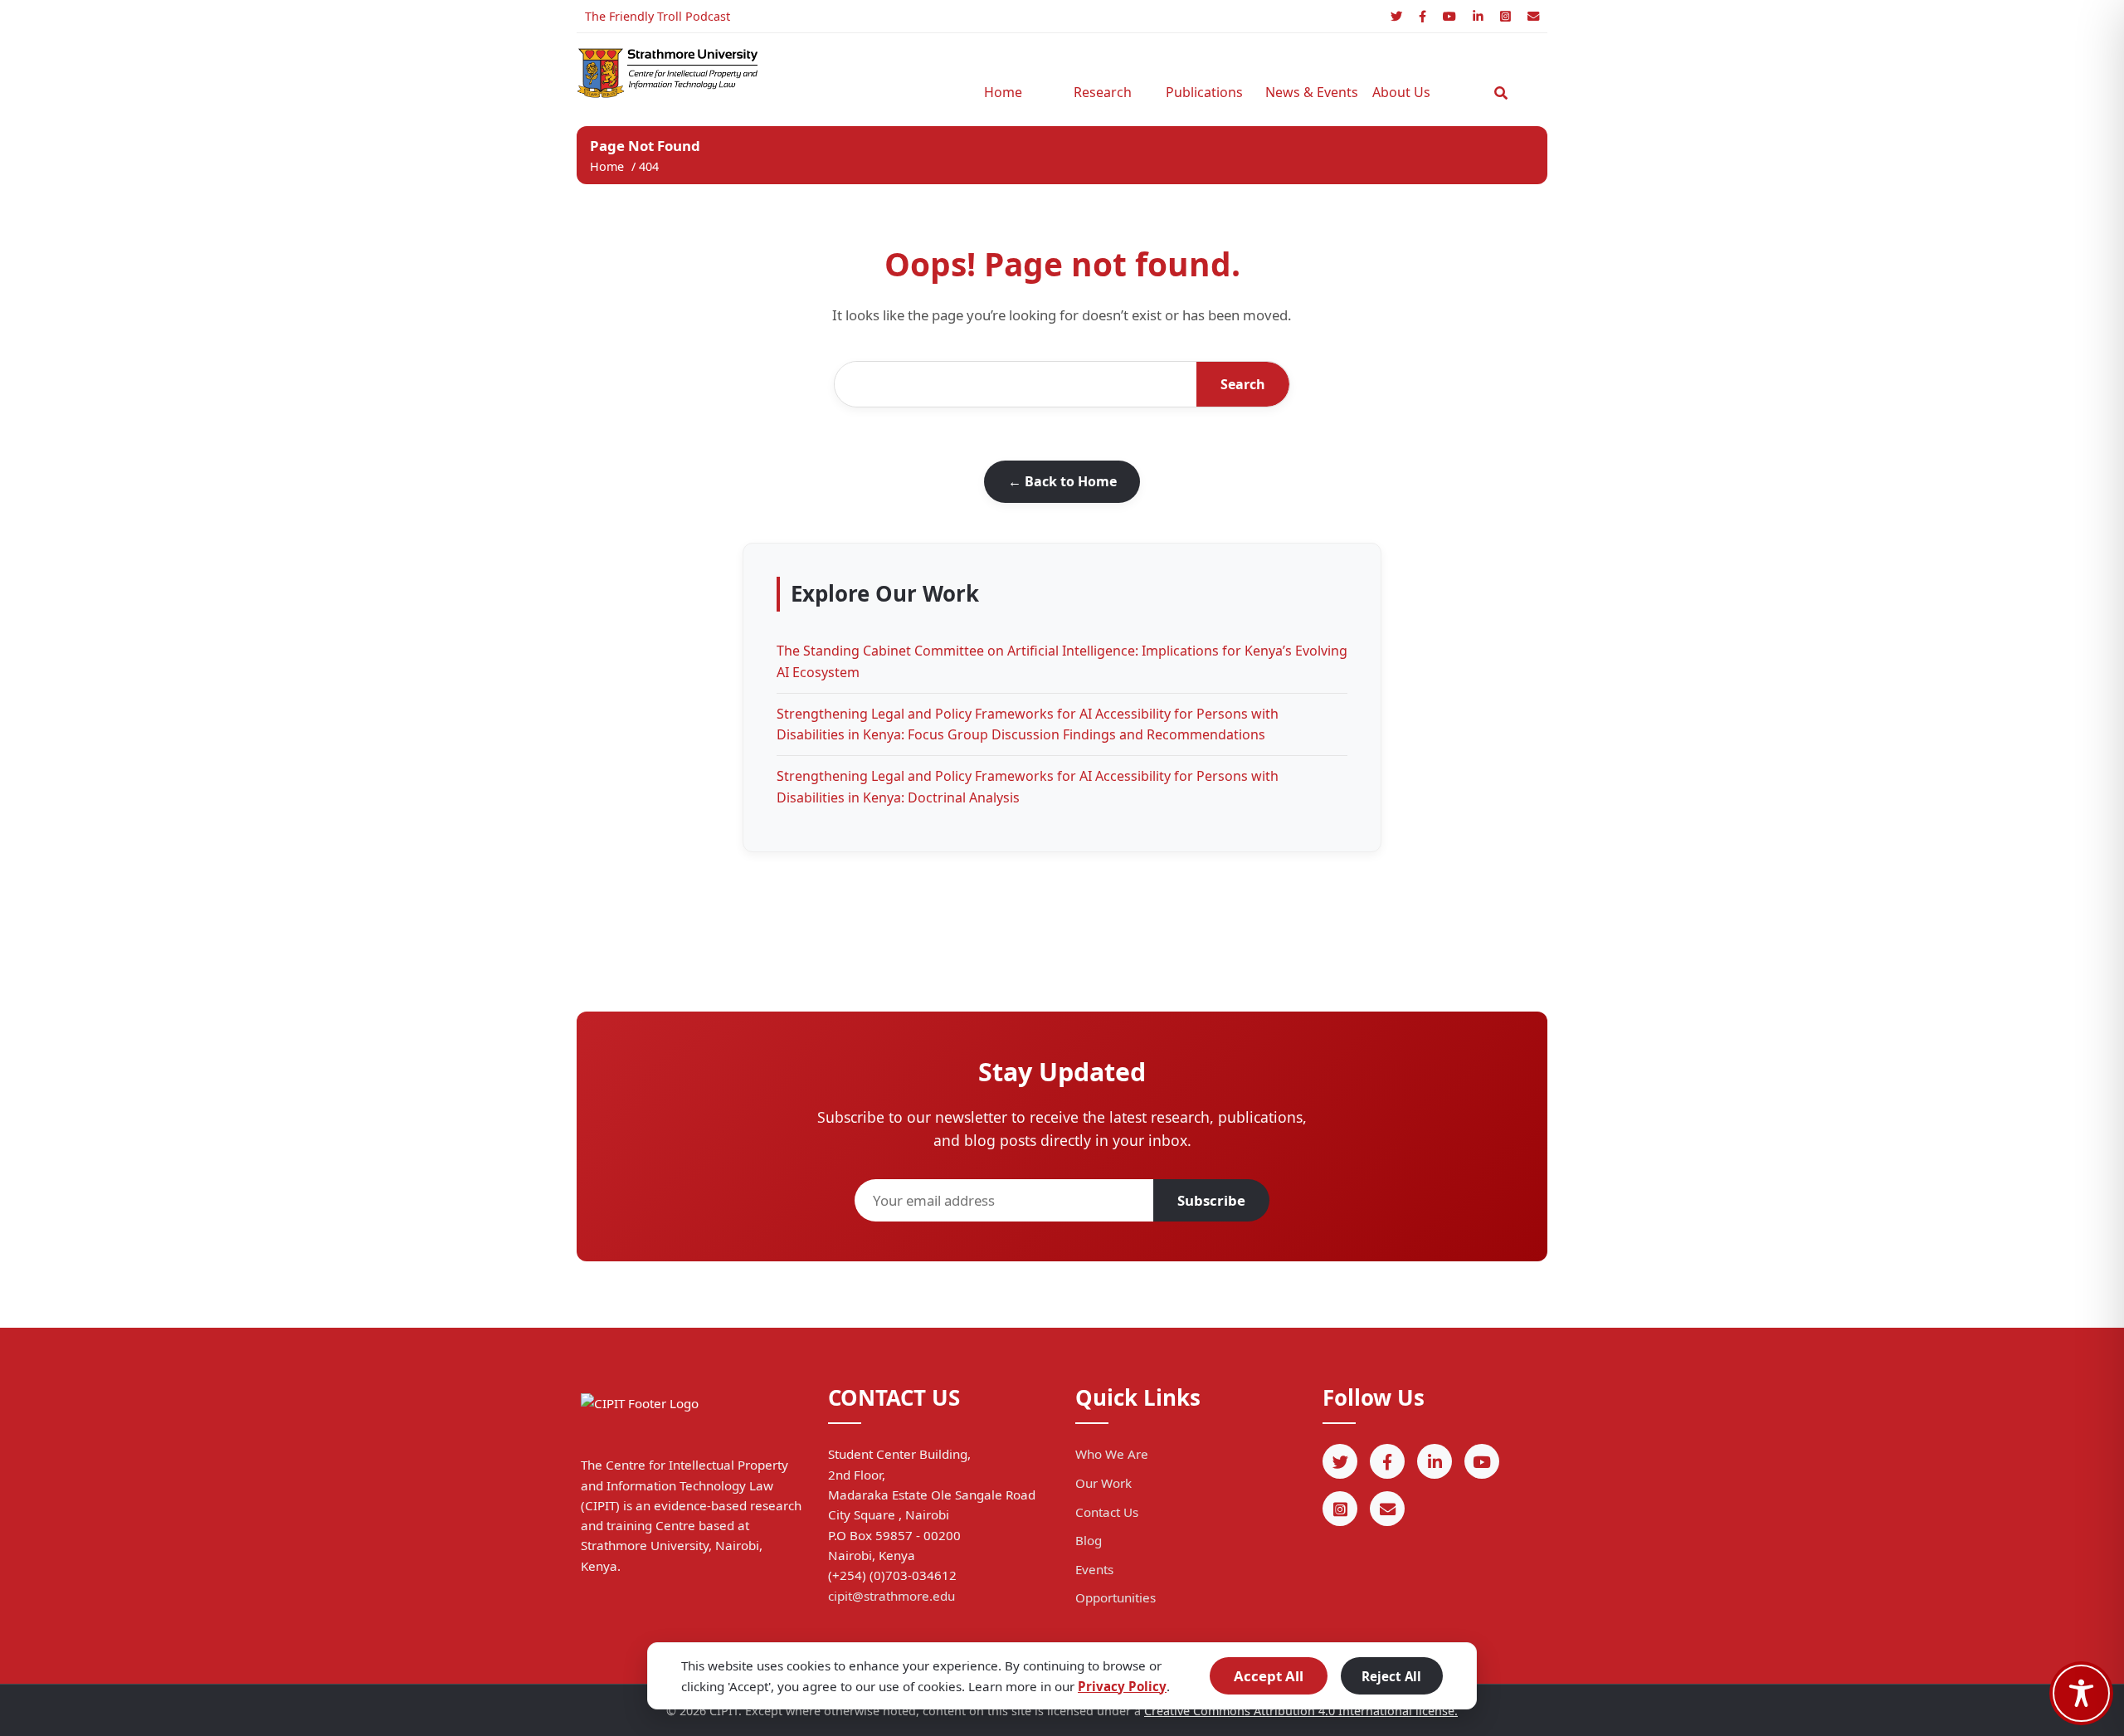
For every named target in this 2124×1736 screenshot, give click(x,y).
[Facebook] (1422, 16)
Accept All (1269, 1676)
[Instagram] (1505, 16)
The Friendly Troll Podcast (658, 16)
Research (1103, 92)
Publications (1204, 92)
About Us (1401, 92)
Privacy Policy (1122, 1686)
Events (1094, 1569)
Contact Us (1107, 1512)
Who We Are (1112, 1454)
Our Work (1103, 1483)
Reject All (1391, 1676)
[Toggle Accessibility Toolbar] (2081, 1693)
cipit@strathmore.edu (891, 1596)
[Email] (1533, 16)
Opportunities (1116, 1597)
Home (1003, 92)
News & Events (1307, 92)
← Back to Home (1062, 481)
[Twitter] (1396, 16)
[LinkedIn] (1478, 16)
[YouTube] (1449, 16)
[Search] (1501, 93)
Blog (1089, 1540)
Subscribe (1211, 1200)
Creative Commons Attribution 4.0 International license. (1301, 1711)
